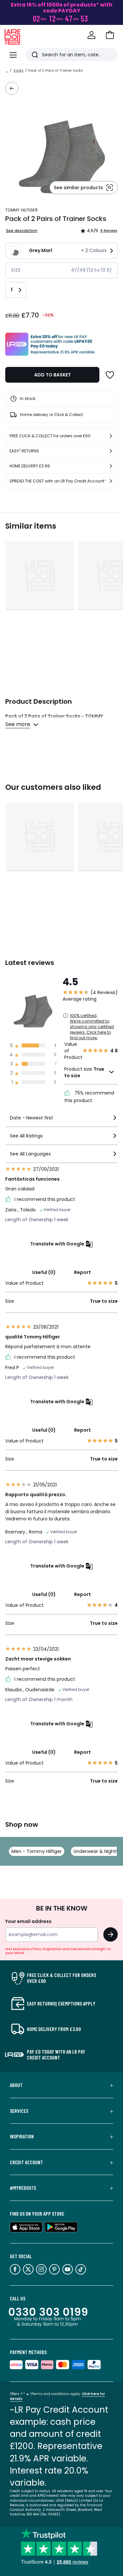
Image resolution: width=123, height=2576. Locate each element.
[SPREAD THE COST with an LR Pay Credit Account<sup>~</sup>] (111, 481)
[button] (110, 35)
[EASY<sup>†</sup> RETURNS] (111, 451)
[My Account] (92, 35)
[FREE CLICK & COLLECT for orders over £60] (111, 436)
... (7, 71)
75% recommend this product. (89, 1097)
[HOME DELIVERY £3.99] (111, 466)
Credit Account (26, 2162)
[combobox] (61, 1121)
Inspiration (22, 2136)
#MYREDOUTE (23, 2188)
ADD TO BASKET (52, 375)
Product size (84, 1072)
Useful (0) (44, 1272)
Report (82, 1272)
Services (19, 2111)
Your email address (28, 1921)
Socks (18, 71)
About (16, 2085)
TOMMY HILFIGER (21, 210)
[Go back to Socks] (12, 88)
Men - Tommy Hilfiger (37, 1851)
